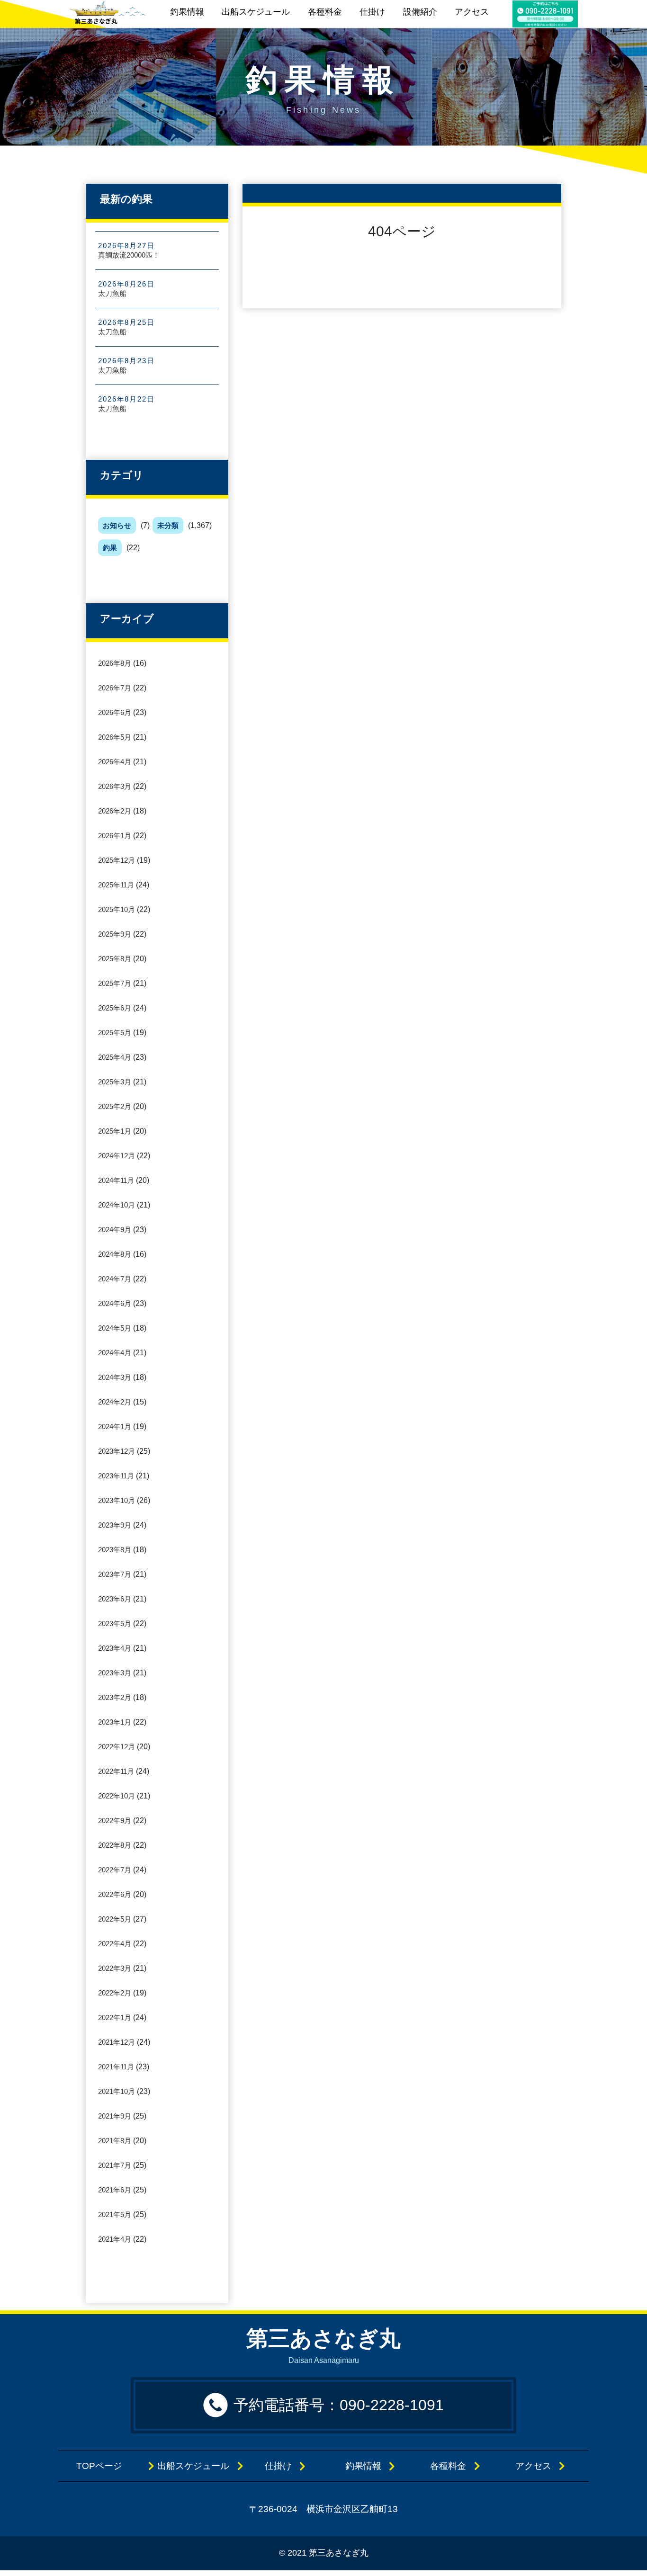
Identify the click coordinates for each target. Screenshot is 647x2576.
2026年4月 (115, 762)
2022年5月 (115, 1919)
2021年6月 (115, 2190)
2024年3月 (115, 1377)
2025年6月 (115, 1008)
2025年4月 (115, 1057)
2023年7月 (115, 1574)
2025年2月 (115, 1106)
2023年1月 (115, 1722)
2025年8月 (115, 959)
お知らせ (117, 525)
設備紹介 (420, 12)
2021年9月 (115, 2116)
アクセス (472, 12)
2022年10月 (117, 1796)
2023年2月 (115, 1697)
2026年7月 (115, 688)
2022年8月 (115, 1845)
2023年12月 (117, 1451)
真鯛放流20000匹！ (129, 255)
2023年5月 (115, 1623)
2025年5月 (115, 1033)
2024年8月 (115, 1254)
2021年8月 (115, 2141)
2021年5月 (115, 2214)
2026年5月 (115, 737)
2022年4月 (115, 1944)
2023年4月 (115, 1648)
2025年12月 (117, 860)
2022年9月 (115, 1820)
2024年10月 (117, 1205)
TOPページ (108, 2466)
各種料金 (325, 12)
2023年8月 (115, 1550)
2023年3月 (115, 1673)
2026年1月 (115, 836)
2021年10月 (117, 2091)
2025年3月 (115, 1082)
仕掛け (372, 12)
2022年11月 (116, 1771)
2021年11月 (116, 2067)
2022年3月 (115, 1968)
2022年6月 (115, 1894)
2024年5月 (115, 1328)
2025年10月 (117, 909)
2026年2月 (115, 811)
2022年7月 (115, 1870)
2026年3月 (115, 786)
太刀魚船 (112, 293)
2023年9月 (115, 1525)
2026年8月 (115, 663)
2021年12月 (117, 2042)
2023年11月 (116, 1476)
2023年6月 (115, 1599)
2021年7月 (115, 2165)
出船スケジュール (256, 12)
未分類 (168, 525)
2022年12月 (117, 1747)
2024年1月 (115, 1427)
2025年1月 (115, 1131)
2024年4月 (115, 1353)
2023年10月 (117, 1500)
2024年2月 (115, 1402)
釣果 (110, 548)
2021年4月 (115, 2239)
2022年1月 (115, 2017)
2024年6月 (115, 1303)
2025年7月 (115, 983)
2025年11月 (116, 885)
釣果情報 (187, 12)
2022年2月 (115, 1993)
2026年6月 (115, 712)
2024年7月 (115, 1279)
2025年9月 (115, 934)
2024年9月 (115, 1230)
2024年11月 (116, 1180)
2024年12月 (117, 1156)
